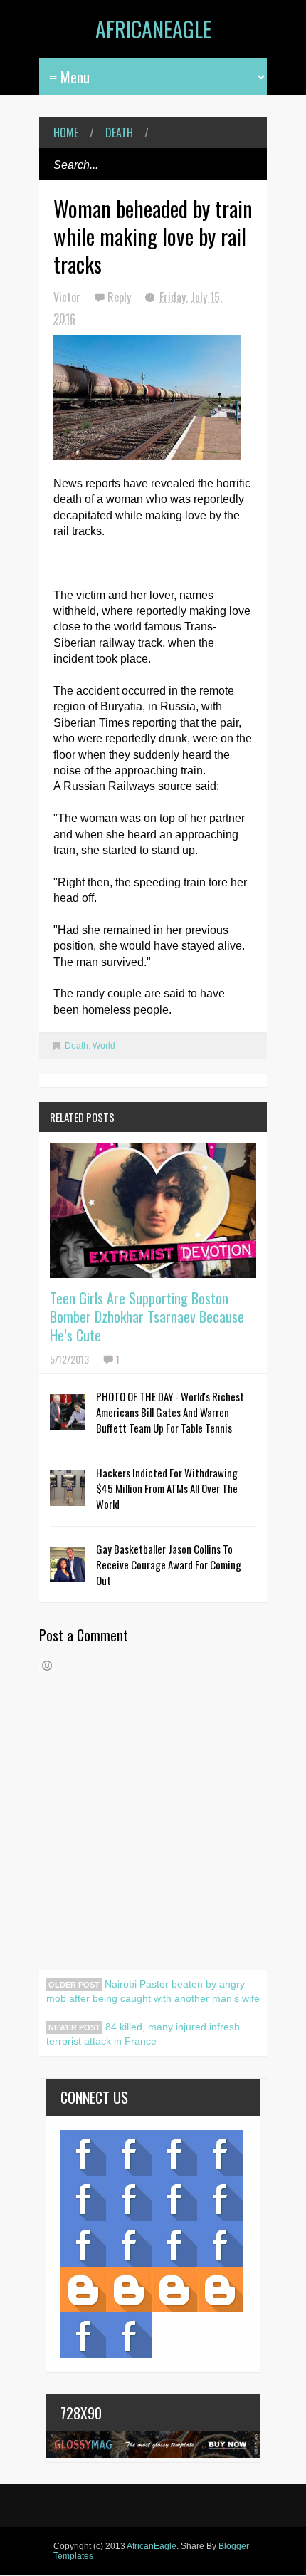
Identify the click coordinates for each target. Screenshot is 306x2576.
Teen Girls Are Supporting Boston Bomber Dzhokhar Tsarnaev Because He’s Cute (147, 1316)
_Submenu (174, 2153)
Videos (129, 2153)
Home (66, 133)
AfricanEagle (153, 29)
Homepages (220, 2244)
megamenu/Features (220, 2198)
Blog (83, 2153)
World (104, 1046)
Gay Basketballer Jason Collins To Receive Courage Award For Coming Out (169, 1564)
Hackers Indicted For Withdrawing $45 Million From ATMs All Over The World (167, 1488)
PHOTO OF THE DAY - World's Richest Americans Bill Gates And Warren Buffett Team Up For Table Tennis (170, 1412)
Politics (83, 2244)
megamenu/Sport (174, 2244)
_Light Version (174, 2290)
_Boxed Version (220, 2290)
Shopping (129, 2244)
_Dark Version (129, 2290)
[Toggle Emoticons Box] (47, 1666)
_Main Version (83, 2290)
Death (119, 133)
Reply (121, 297)
